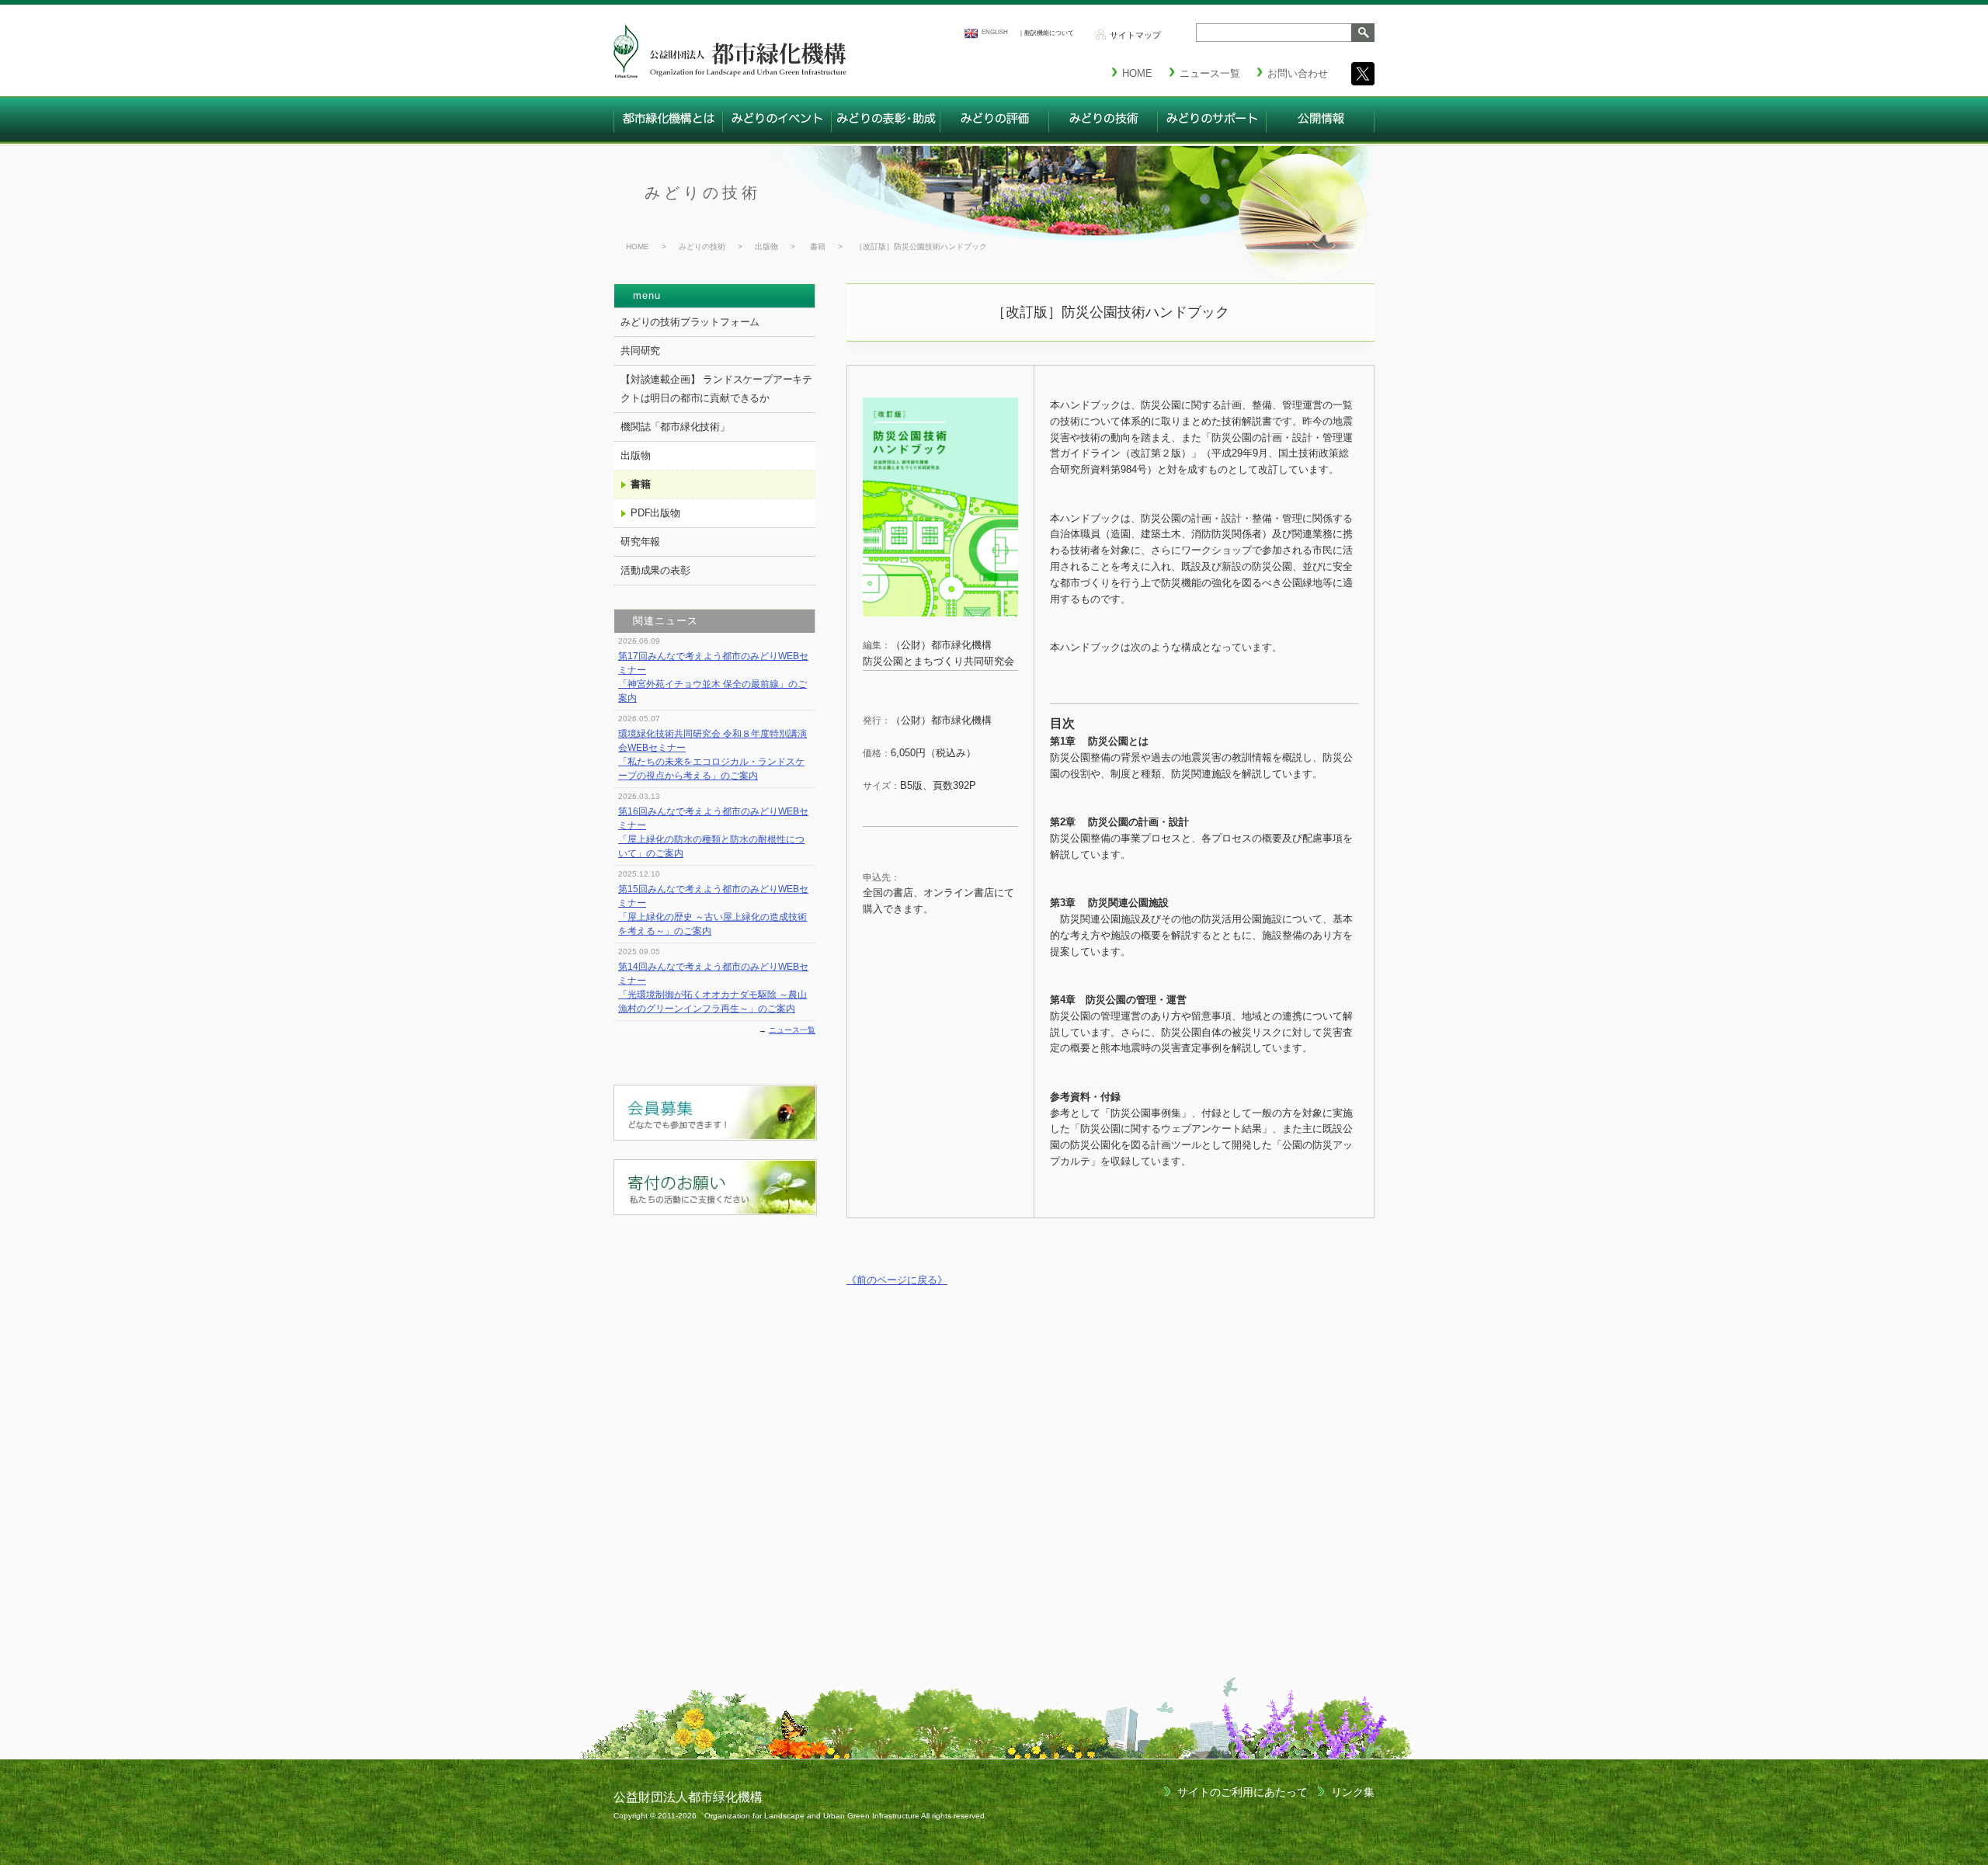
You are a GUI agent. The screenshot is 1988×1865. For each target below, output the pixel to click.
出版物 (766, 247)
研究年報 (640, 542)
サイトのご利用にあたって (1242, 1792)
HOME (638, 247)
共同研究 (640, 351)
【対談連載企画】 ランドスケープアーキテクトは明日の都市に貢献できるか (716, 389)
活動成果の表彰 (655, 570)
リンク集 (1353, 1792)
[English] (971, 33)
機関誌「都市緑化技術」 (675, 427)
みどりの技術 (703, 193)
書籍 (818, 247)
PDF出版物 (655, 513)
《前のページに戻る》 (897, 1280)
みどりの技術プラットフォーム (690, 322)
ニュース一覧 (792, 1030)
